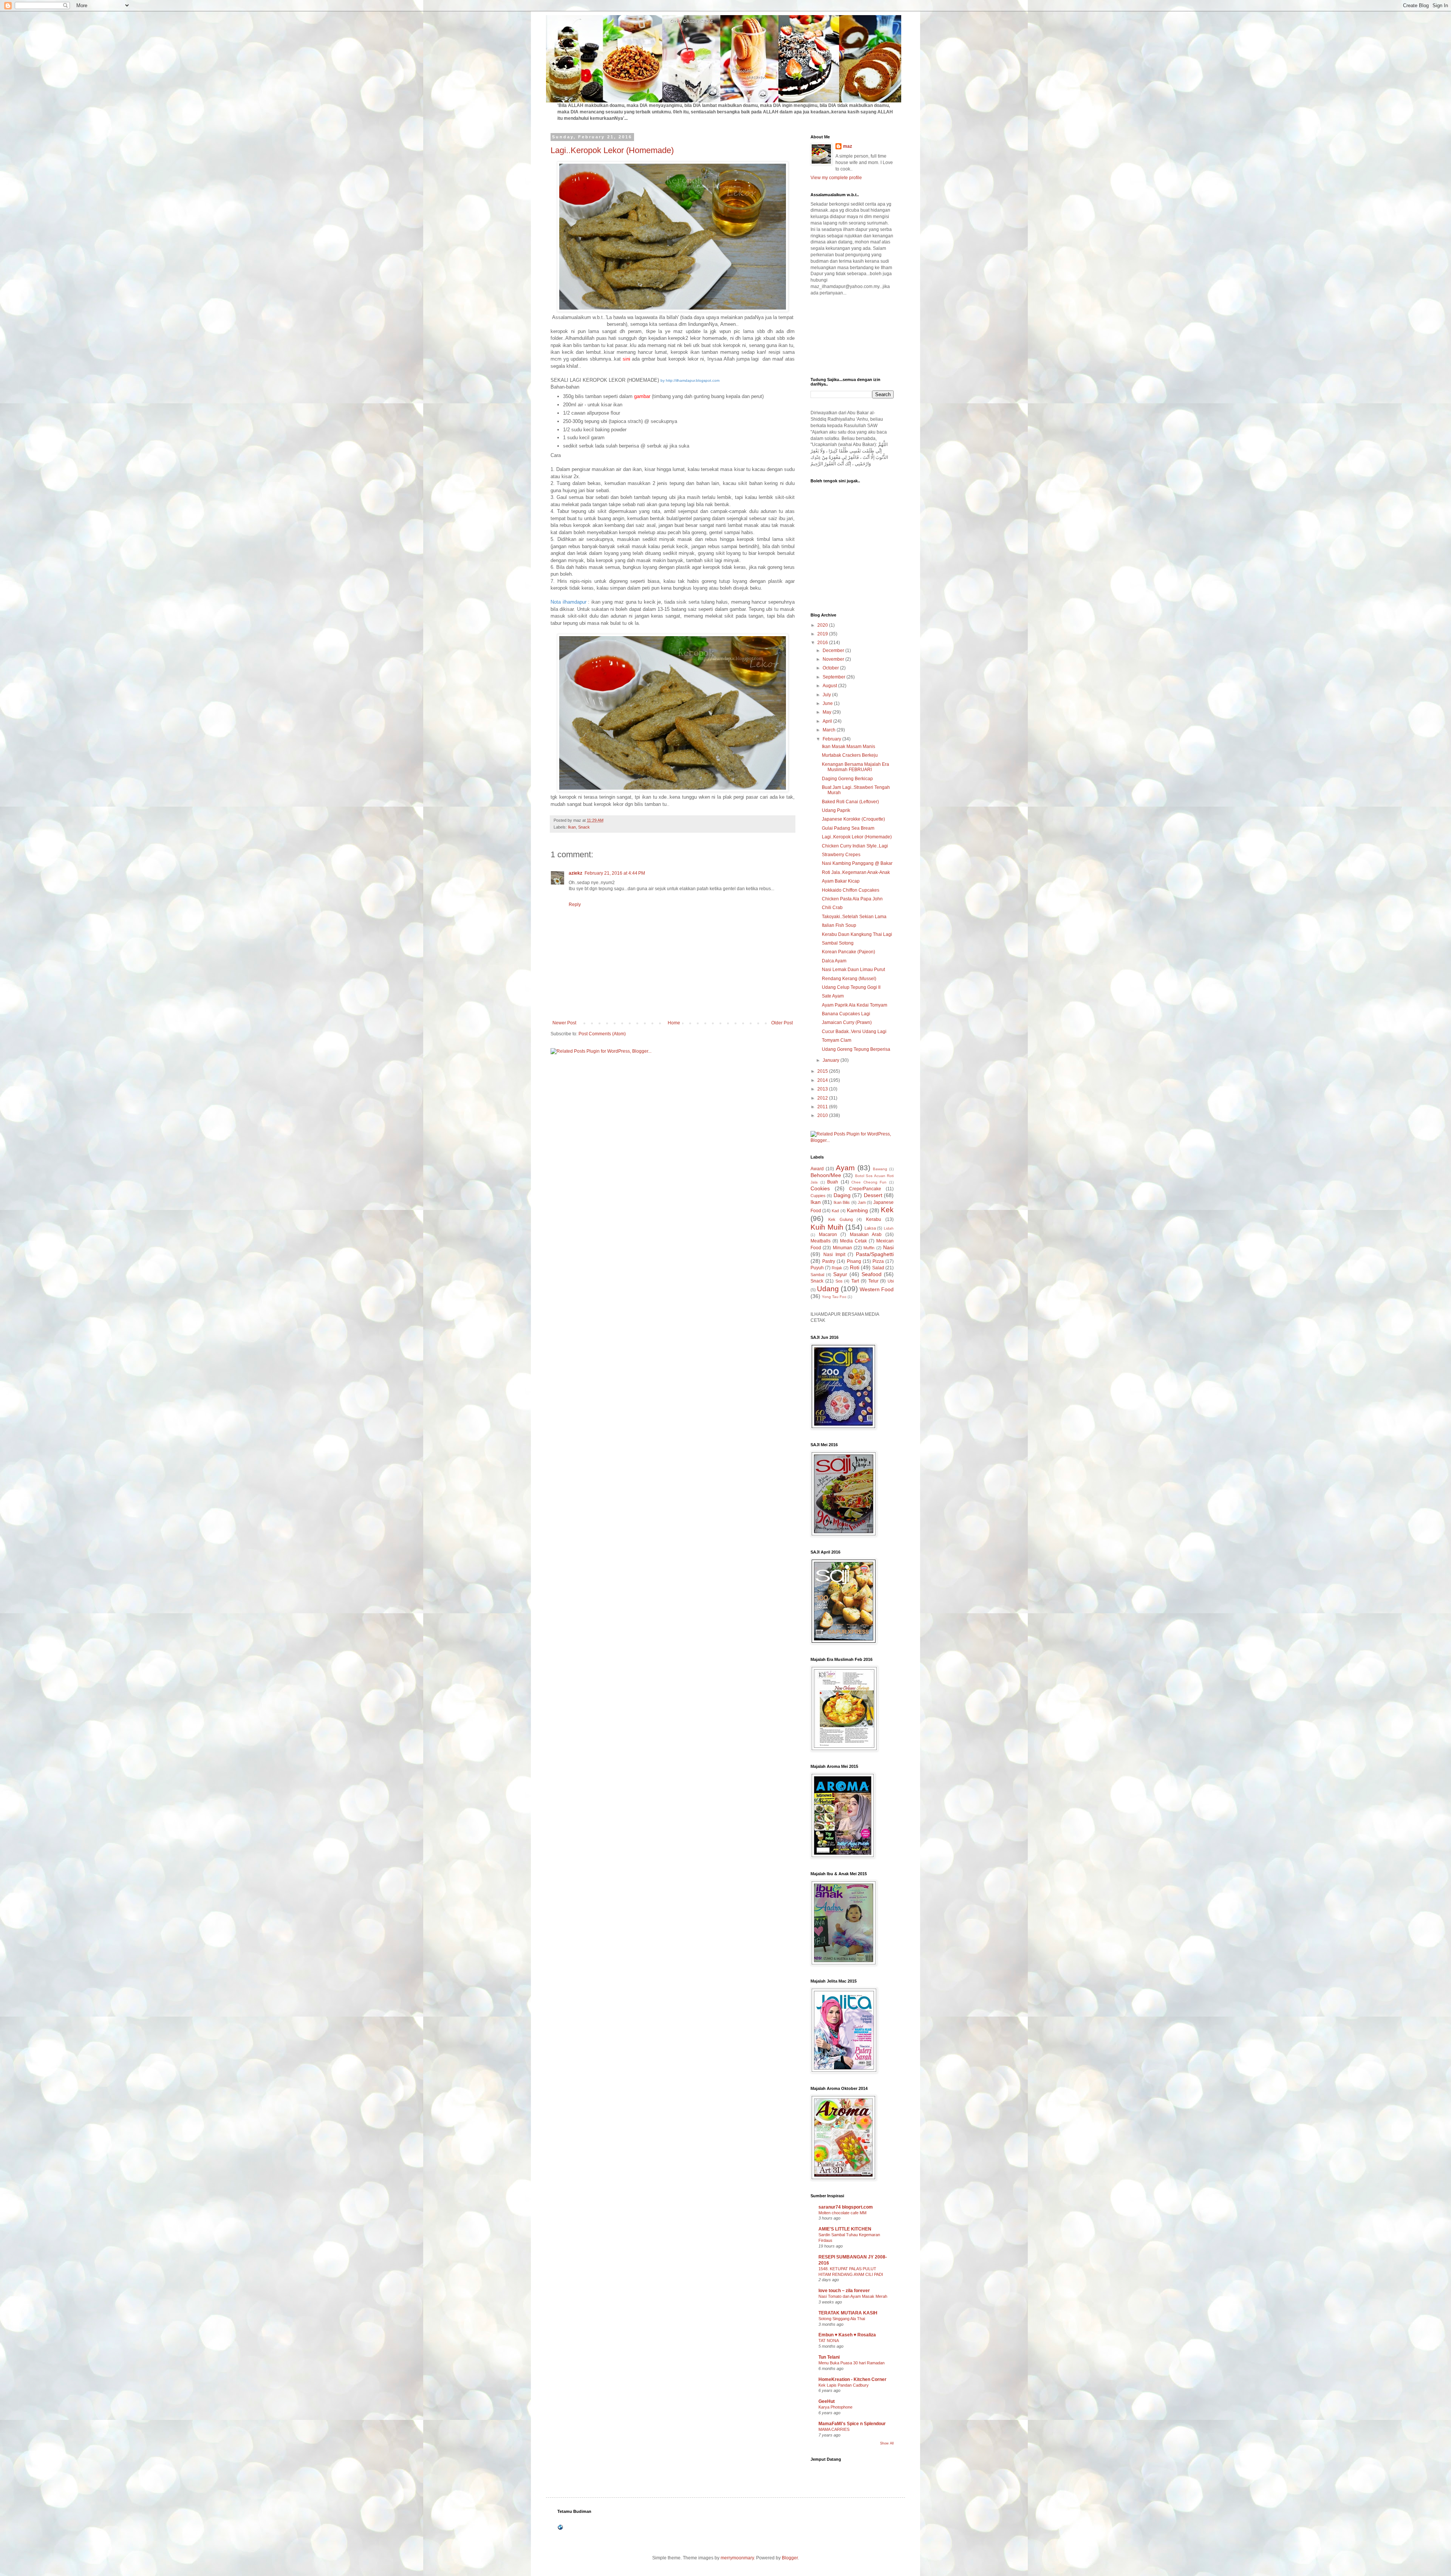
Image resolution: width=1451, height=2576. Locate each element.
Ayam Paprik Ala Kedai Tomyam (855, 1005)
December (834, 651)
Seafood (872, 1274)
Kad (835, 1211)
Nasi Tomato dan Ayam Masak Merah (853, 2296)
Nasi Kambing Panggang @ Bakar (857, 863)
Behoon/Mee (826, 1175)
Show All (887, 2443)
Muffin (869, 1248)
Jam (862, 1202)
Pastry (829, 1261)
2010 (823, 1115)
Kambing (857, 1210)
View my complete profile (836, 178)
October (831, 668)
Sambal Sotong (838, 943)
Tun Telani (829, 2357)
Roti (855, 1267)
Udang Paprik (836, 810)
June (828, 703)
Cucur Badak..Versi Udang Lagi (854, 1032)
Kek (887, 1210)
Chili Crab (832, 908)
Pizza (878, 1261)
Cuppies (818, 1196)
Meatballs (821, 1241)
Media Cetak (853, 1241)
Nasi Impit (834, 1255)
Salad (878, 1268)
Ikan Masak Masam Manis (848, 747)
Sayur (840, 1274)
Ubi (891, 1281)
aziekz (575, 873)
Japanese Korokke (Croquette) (853, 819)
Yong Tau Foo (834, 1297)
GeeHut (827, 2401)
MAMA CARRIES (834, 2429)
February (832, 739)
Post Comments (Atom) (602, 1034)
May (828, 712)
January (831, 1060)
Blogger (790, 2558)
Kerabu (874, 1219)
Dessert (873, 1195)
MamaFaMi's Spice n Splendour (852, 2424)
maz (848, 146)
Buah (833, 1182)
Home (674, 1023)
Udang (828, 1289)
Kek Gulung (841, 1219)
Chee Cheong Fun (869, 1182)
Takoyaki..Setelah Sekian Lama (854, 917)
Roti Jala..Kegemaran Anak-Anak (856, 872)
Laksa (870, 1228)
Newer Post (564, 1023)
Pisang (854, 1261)
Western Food (877, 1289)
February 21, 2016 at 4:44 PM (615, 873)
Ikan (572, 827)
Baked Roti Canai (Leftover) (850, 802)
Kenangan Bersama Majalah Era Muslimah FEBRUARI (855, 767)
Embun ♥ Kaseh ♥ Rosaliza (847, 2335)
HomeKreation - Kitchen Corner (852, 2379)
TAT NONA (829, 2341)
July (827, 695)
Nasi (888, 1247)
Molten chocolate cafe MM (842, 2213)
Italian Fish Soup (839, 925)
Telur (873, 1281)
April (828, 721)
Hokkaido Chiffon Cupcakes (851, 890)
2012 (823, 1098)
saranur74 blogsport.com (846, 2207)
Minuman (842, 1248)
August (830, 686)
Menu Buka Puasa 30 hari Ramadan (852, 2363)
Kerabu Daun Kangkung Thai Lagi (857, 934)
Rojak (837, 1268)
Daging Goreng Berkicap (847, 779)
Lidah (889, 1228)
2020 (823, 625)
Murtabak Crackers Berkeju (850, 755)
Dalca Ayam (834, 961)
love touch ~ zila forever (844, 2291)
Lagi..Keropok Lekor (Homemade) (612, 150)
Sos (839, 1281)
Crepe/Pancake (865, 1189)
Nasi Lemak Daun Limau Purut (853, 970)
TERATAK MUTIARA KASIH (848, 2313)
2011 (823, 1107)
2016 (823, 643)
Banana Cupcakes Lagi (846, 1014)
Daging (842, 1195)
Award (817, 1169)
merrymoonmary (737, 2558)
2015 (823, 1071)
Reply (575, 905)
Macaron (828, 1235)
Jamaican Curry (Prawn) (847, 1022)
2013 (823, 1089)
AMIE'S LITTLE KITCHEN (845, 2229)
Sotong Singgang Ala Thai (842, 2319)
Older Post (782, 1023)
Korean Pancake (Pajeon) (848, 952)
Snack (584, 827)
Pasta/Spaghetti (875, 1254)
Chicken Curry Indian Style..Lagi (855, 846)
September (835, 677)
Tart (855, 1281)
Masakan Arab (866, 1235)
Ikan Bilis (842, 1202)
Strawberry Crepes (841, 855)
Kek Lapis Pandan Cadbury (844, 2385)
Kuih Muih (827, 1227)
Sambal (817, 1275)
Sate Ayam (833, 996)
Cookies (820, 1188)
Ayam (845, 1168)
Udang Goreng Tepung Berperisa (856, 1049)
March (830, 730)
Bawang (880, 1169)
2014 (823, 1080)
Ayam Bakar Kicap (841, 881)
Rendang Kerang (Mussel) (849, 979)
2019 (823, 634)
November (834, 659)
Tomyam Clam (837, 1040)
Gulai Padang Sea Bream (848, 828)
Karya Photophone (835, 2407)
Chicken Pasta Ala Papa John (852, 899)
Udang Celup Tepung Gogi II (851, 987)
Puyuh (817, 1268)
